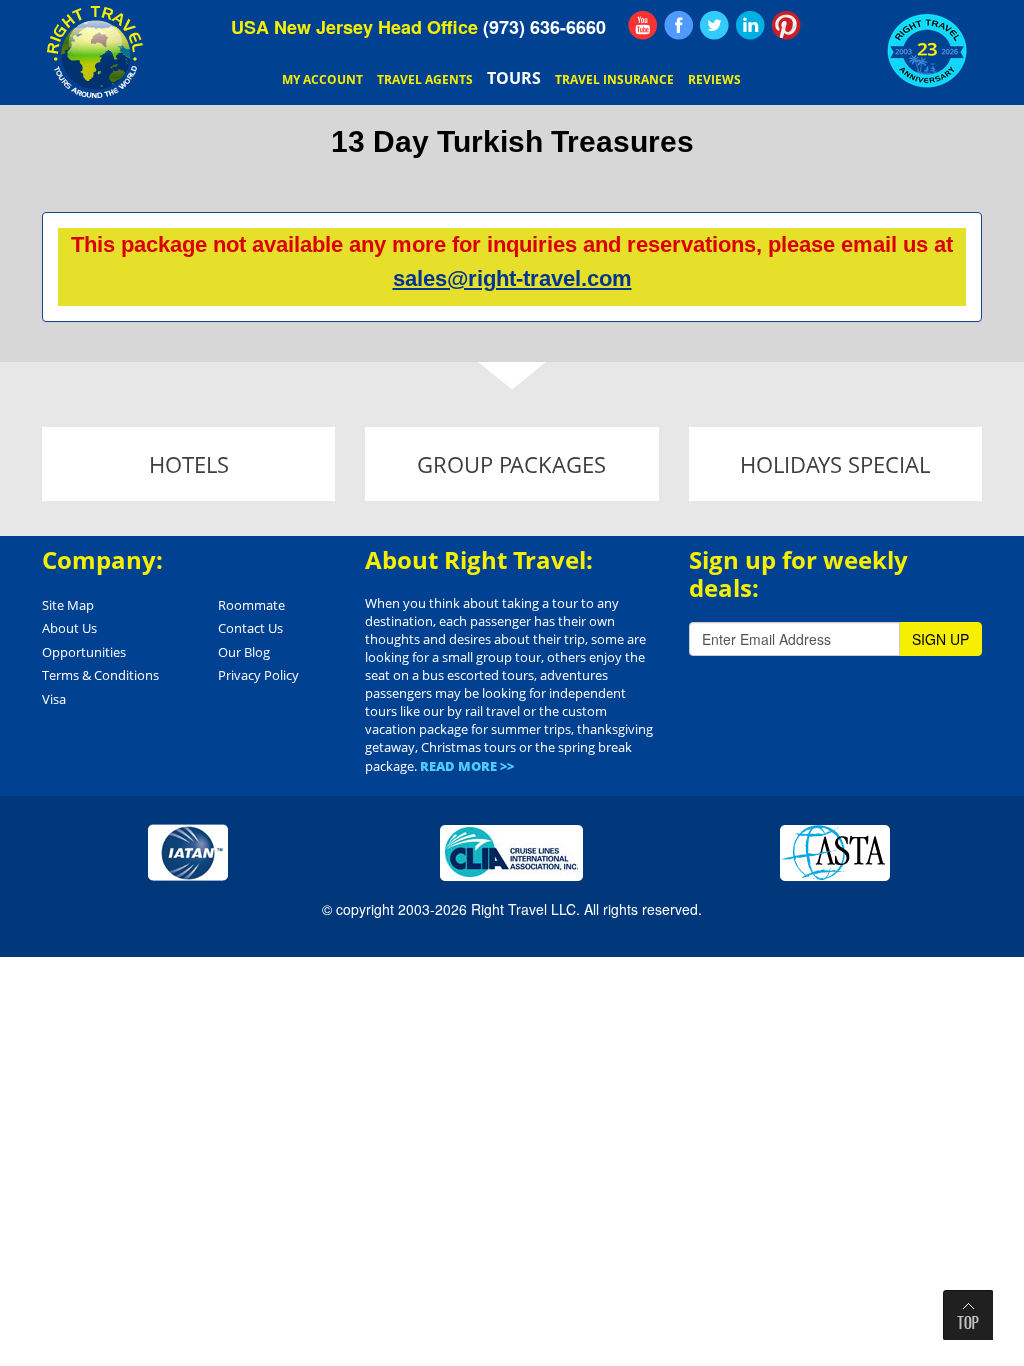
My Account (322, 79)
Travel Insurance (614, 79)
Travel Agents (425, 79)
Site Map (68, 605)
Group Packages (511, 464)
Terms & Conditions (100, 675)
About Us (69, 628)
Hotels (189, 464)
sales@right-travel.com (512, 278)
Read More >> (467, 766)
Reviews (714, 79)
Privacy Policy (258, 675)
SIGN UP (940, 639)
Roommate (251, 605)
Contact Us (250, 628)
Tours (514, 78)
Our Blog (244, 652)
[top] (968, 1315)
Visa (54, 699)
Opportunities (84, 652)
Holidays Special (835, 464)
